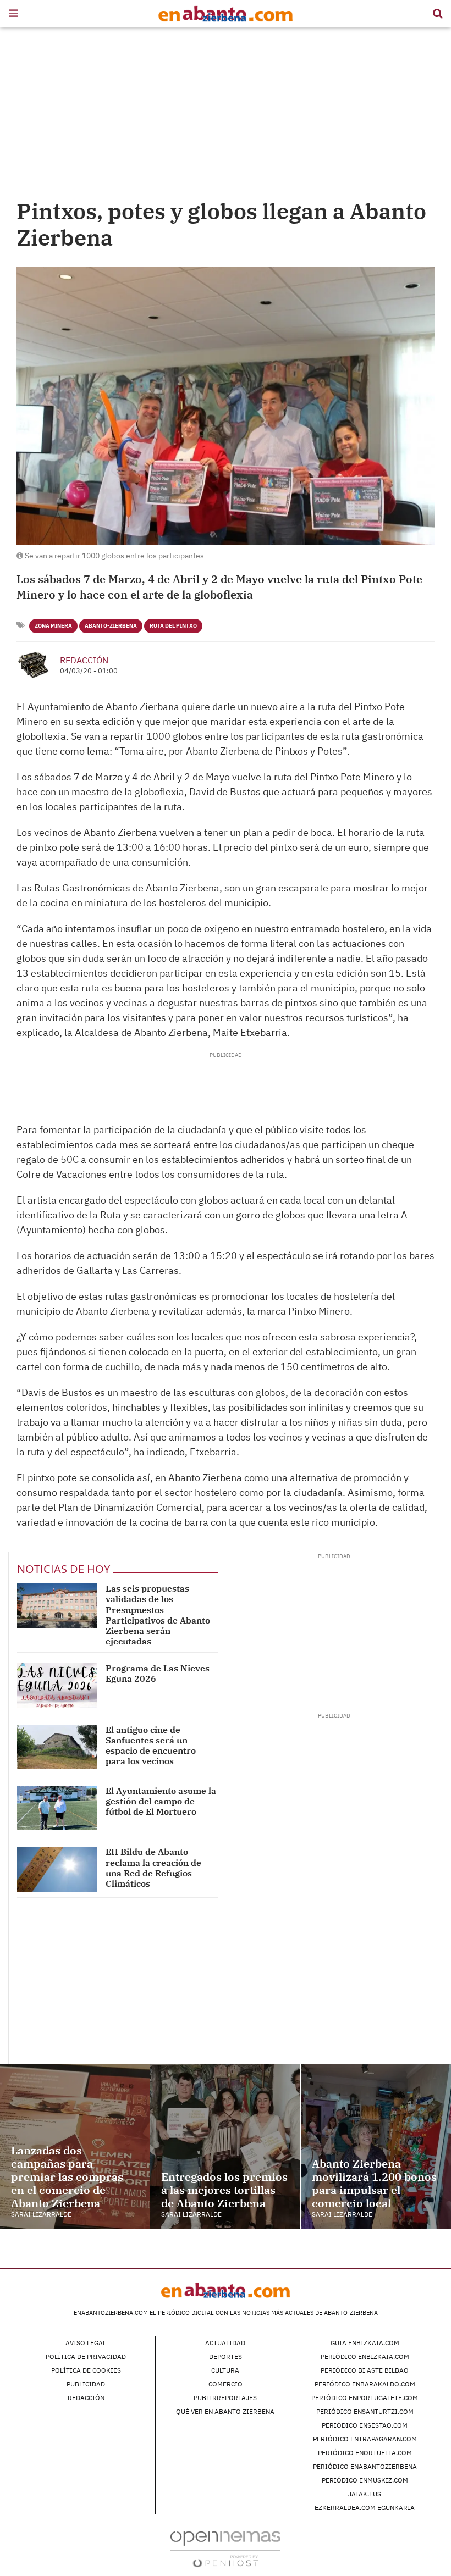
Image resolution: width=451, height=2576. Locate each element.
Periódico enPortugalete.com (365, 2398)
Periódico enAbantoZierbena (365, 2466)
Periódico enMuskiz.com (365, 2480)
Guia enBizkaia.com (365, 2343)
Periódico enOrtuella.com (365, 2453)
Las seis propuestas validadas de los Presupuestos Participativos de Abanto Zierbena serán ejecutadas (158, 1615)
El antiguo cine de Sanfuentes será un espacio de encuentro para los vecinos (151, 1746)
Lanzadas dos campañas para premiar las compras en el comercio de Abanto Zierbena (67, 2177)
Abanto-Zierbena (111, 626)
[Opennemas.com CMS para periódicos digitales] (226, 2549)
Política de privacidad (86, 2356)
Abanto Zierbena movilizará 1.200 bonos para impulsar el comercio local (374, 2183)
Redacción (84, 660)
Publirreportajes (225, 2398)
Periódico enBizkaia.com (365, 2356)
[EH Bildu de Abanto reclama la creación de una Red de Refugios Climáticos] (57, 1869)
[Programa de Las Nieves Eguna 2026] (57, 1685)
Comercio (226, 2384)
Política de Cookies (86, 2370)
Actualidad (225, 2343)
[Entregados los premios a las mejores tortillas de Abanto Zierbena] (225, 2146)
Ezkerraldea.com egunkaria (365, 2508)
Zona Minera (53, 626)
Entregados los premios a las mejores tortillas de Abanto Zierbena (224, 2190)
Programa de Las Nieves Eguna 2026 (158, 1673)
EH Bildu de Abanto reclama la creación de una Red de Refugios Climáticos (153, 1868)
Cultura (225, 2370)
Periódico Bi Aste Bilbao (365, 2370)
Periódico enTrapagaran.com (365, 2439)
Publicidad (86, 2384)
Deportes (226, 2356)
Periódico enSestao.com (365, 2425)
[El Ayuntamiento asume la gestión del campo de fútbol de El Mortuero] (57, 1808)
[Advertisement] (226, 115)
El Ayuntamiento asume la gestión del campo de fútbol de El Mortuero (161, 1801)
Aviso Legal (86, 2343)
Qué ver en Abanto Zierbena (225, 2411)
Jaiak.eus (365, 2494)
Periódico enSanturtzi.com (365, 2411)
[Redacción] (34, 665)
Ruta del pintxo (173, 626)
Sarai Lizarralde (41, 2214)
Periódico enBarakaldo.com (365, 2384)
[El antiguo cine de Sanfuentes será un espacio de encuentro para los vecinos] (57, 1747)
